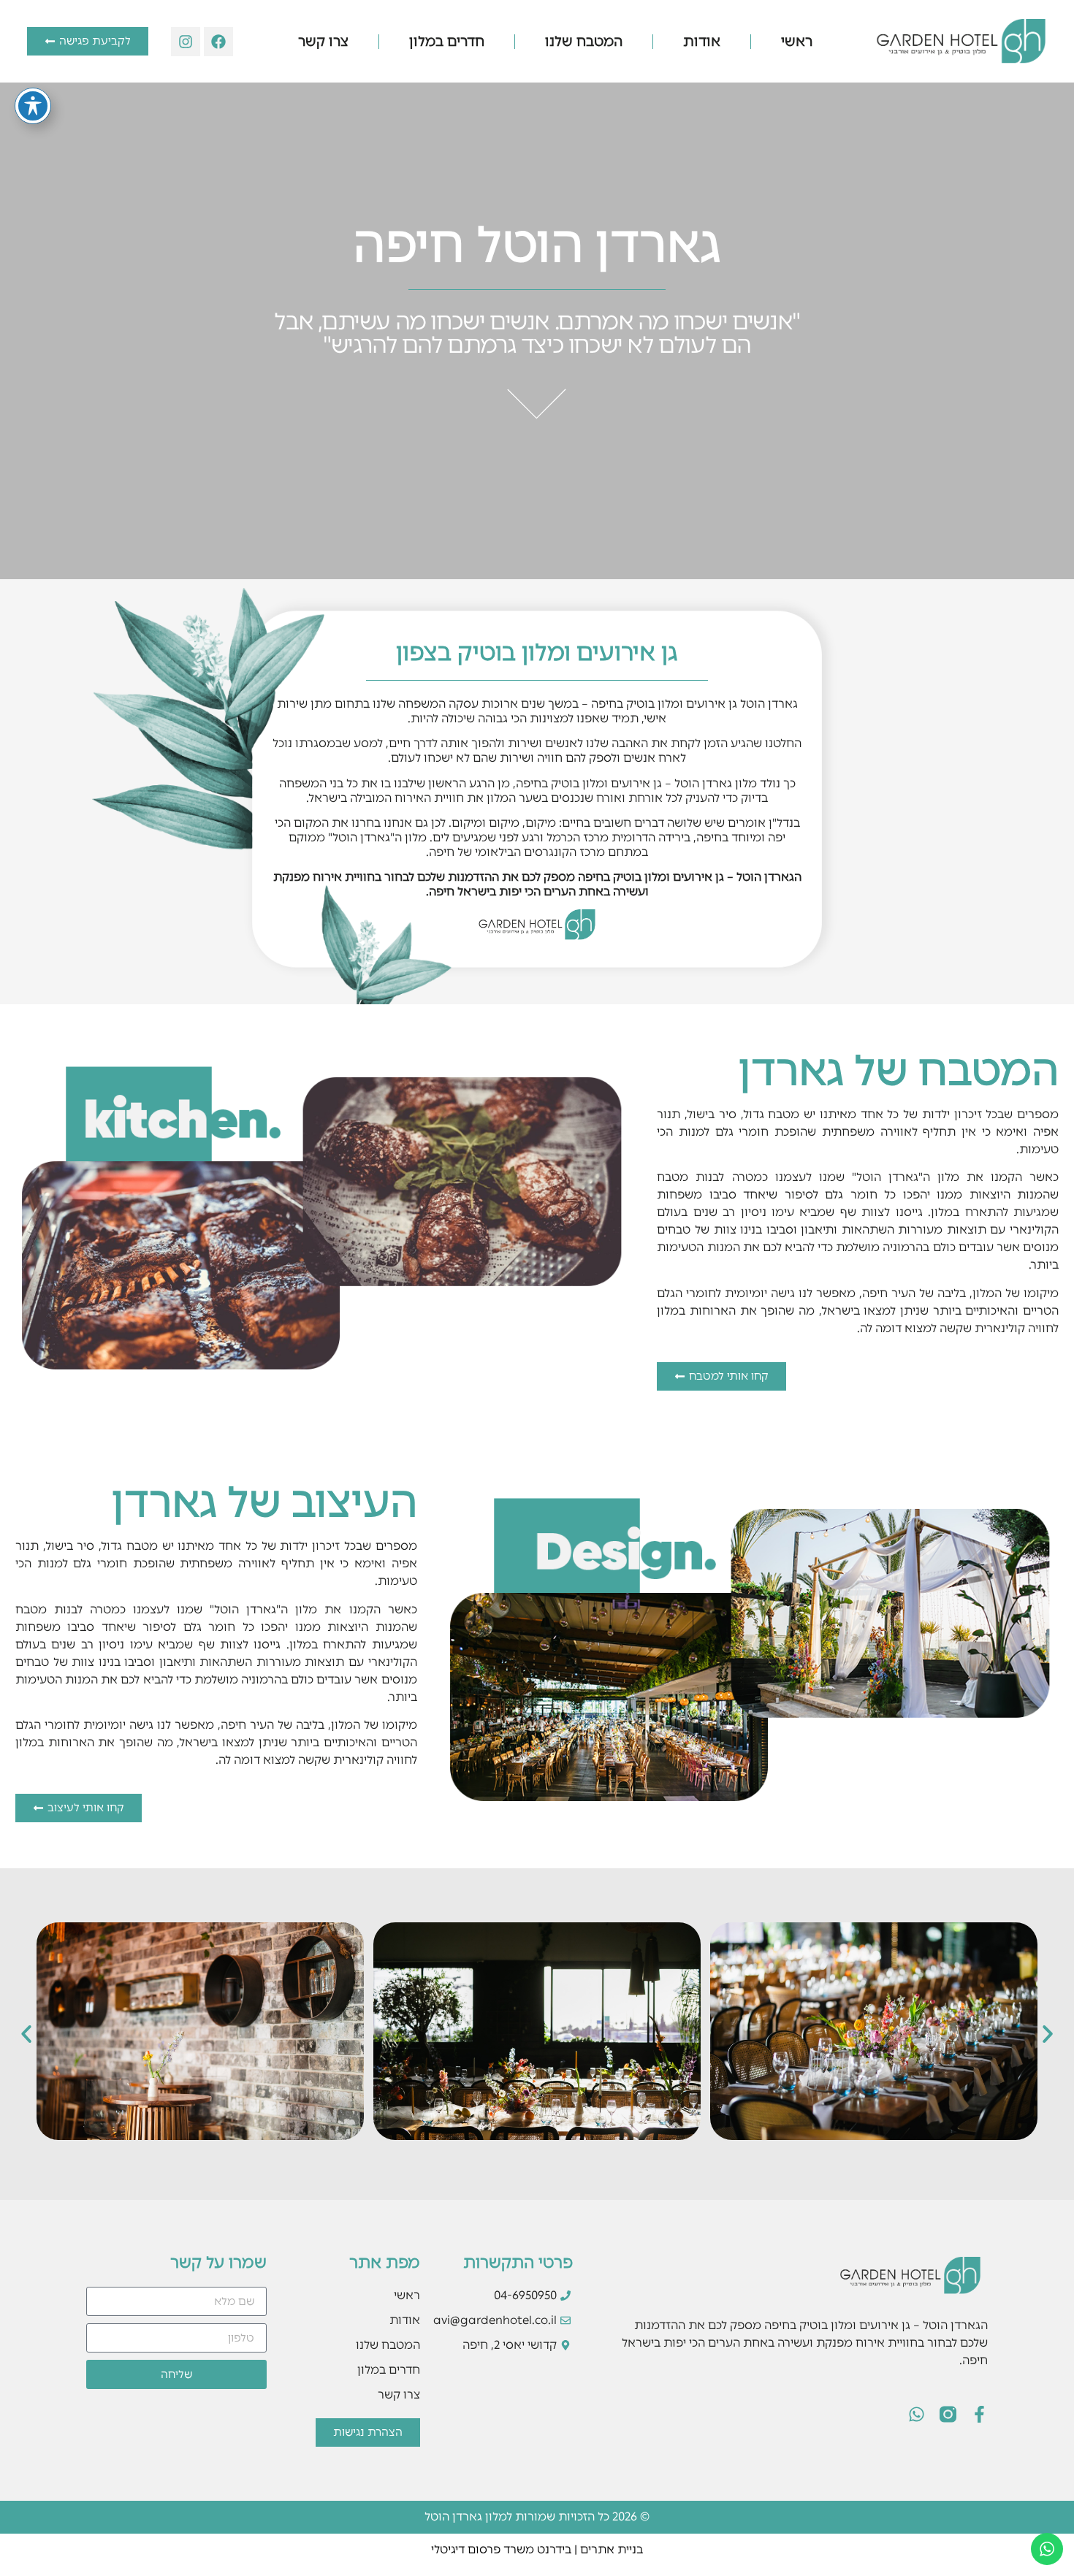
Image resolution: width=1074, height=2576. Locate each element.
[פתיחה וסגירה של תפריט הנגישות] (33, 106)
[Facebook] (218, 42)
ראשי (797, 41)
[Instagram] (186, 42)
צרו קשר (323, 41)
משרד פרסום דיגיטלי (483, 2549)
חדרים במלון (447, 41)
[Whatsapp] (917, 2414)
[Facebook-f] (979, 2414)
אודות (702, 41)
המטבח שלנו (584, 41)
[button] (26, 2034)
